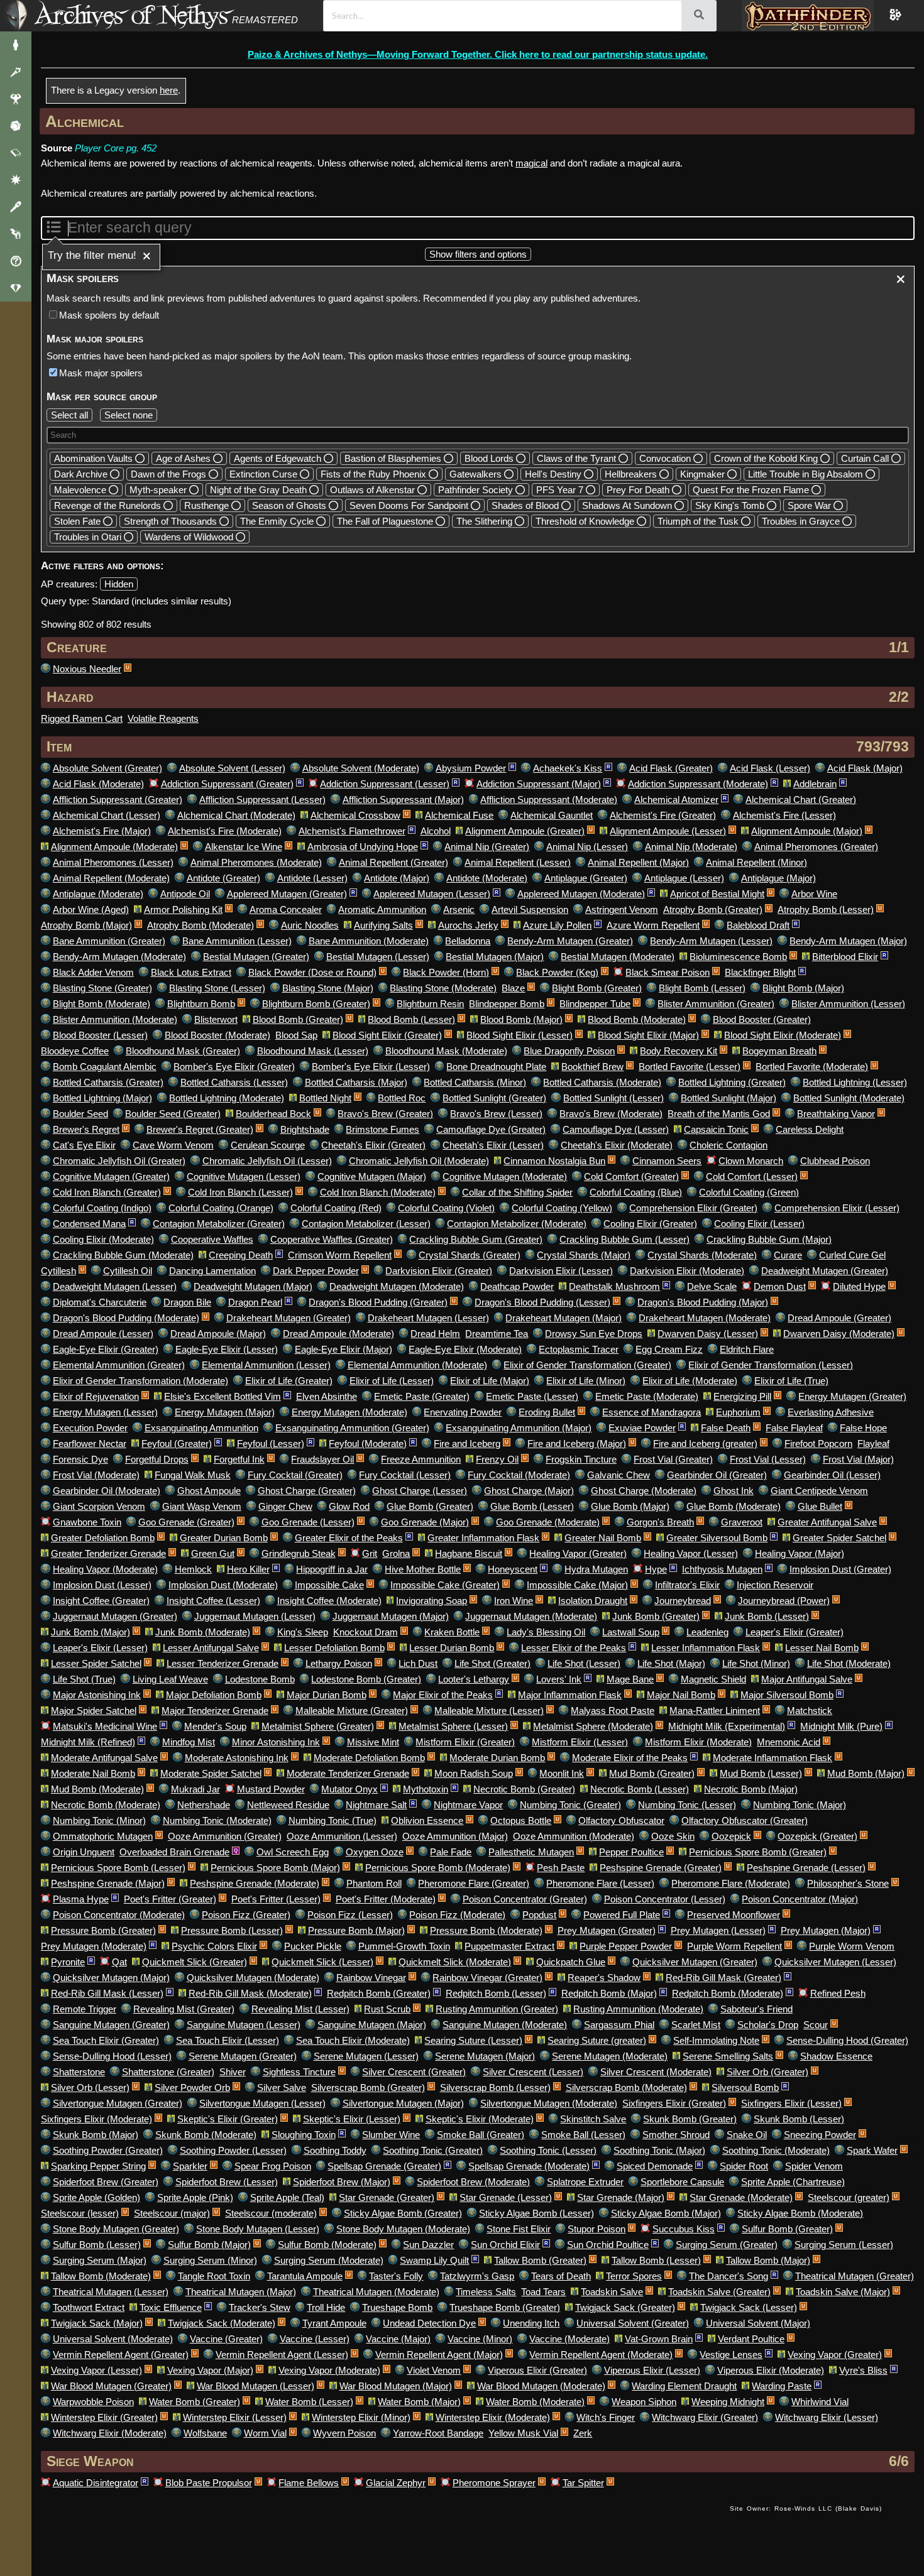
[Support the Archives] (16, 288)
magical (531, 163)
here (169, 90)
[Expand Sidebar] (16, 16)
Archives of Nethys (131, 15)
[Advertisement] (381, 2521)
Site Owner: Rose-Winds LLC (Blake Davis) (806, 2508)
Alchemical (85, 121)
